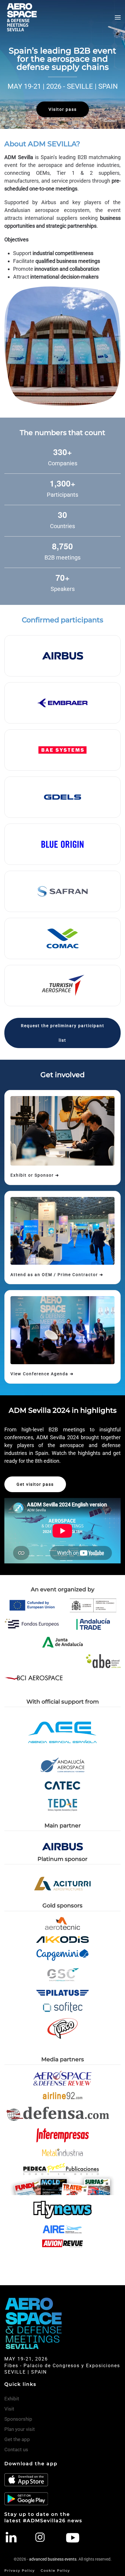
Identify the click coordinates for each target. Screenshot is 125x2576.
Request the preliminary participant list (63, 1033)
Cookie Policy (55, 2570)
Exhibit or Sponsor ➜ (35, 1175)
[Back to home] (22, 17)
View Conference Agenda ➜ (42, 1374)
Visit (9, 2409)
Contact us (16, 2449)
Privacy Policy (20, 2570)
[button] (118, 17)
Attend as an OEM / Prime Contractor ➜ (57, 1275)
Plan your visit (20, 2429)
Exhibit (12, 2399)
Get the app (17, 2439)
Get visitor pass (35, 1484)
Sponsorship (18, 2419)
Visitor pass (63, 109)
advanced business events (53, 2559)
